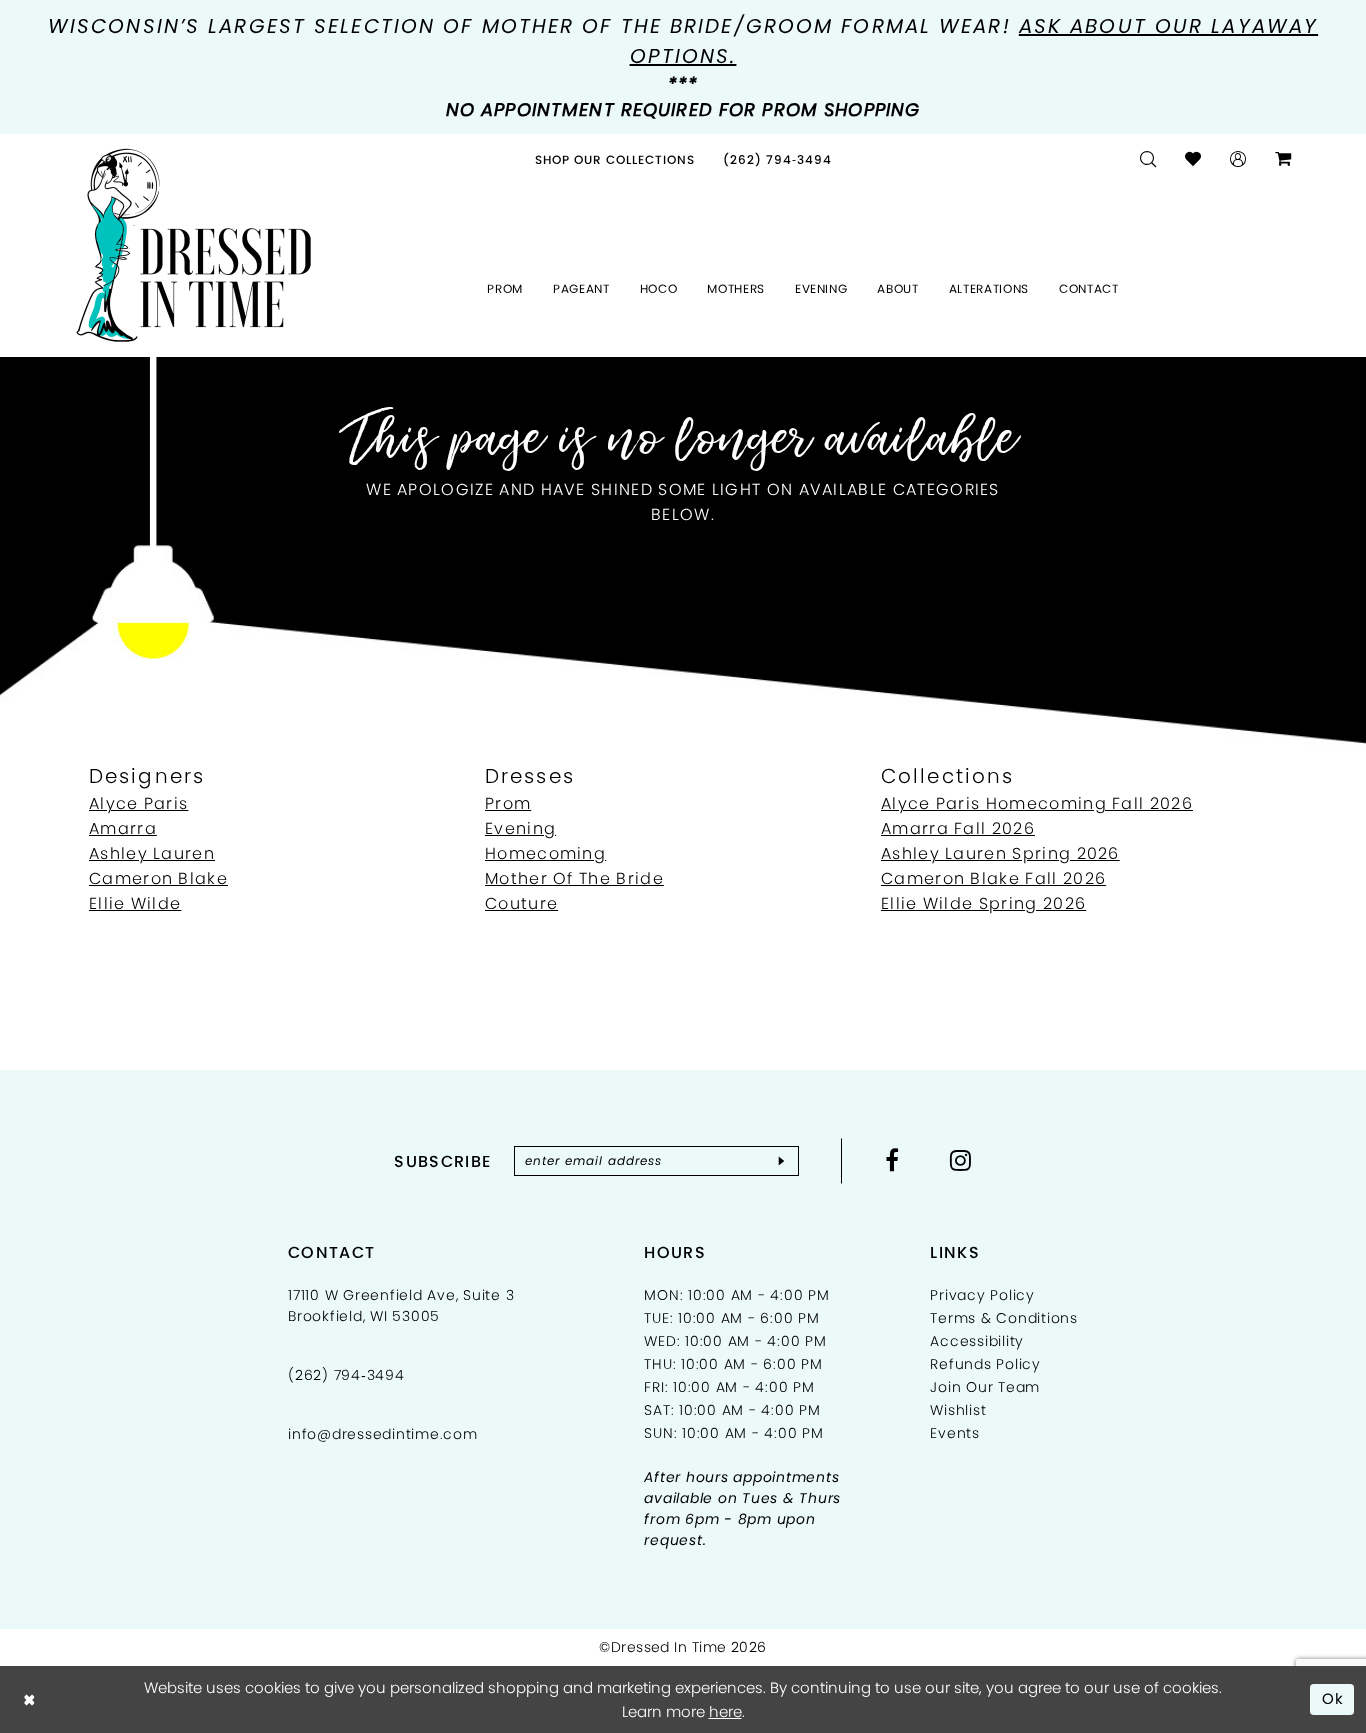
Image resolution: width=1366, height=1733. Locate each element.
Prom (508, 803)
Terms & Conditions (1004, 1318)
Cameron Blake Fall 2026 (993, 878)
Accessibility (977, 1341)
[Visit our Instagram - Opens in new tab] (961, 1160)
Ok (1333, 1698)
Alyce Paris (138, 803)
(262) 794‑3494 (346, 1375)
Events (955, 1433)
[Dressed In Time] (194, 246)
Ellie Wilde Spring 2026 (983, 903)
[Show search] (1148, 159)
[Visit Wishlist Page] (1193, 159)
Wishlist (958, 1410)
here (725, 1711)
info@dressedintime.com (383, 1434)
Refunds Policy (985, 1364)
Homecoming (545, 853)
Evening (520, 828)
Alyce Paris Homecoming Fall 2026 (1037, 803)
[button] (1238, 159)
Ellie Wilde (135, 903)
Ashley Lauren (152, 853)
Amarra (123, 828)
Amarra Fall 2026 (958, 828)
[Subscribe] (781, 1161)
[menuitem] (615, 159)
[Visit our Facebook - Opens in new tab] (892, 1160)
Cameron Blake (158, 878)
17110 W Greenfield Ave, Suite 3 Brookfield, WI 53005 (401, 1305)
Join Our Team (985, 1387)
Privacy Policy (982, 1295)
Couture (521, 903)
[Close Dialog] (29, 1699)
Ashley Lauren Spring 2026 (1000, 853)
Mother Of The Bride (574, 878)
